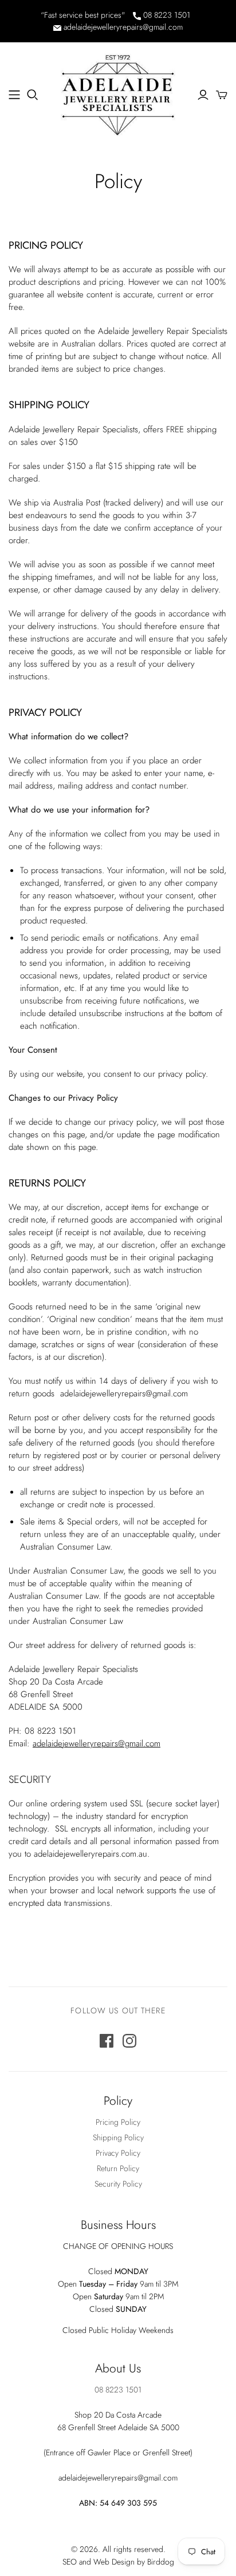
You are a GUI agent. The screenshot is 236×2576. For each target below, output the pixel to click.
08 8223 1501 (166, 15)
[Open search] (33, 95)
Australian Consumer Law (78, 1621)
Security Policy (118, 2184)
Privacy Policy (118, 2153)
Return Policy (118, 2168)
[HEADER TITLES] (14, 95)
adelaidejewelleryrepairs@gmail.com (122, 27)
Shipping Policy (118, 2137)
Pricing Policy (118, 2122)
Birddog (161, 2562)
